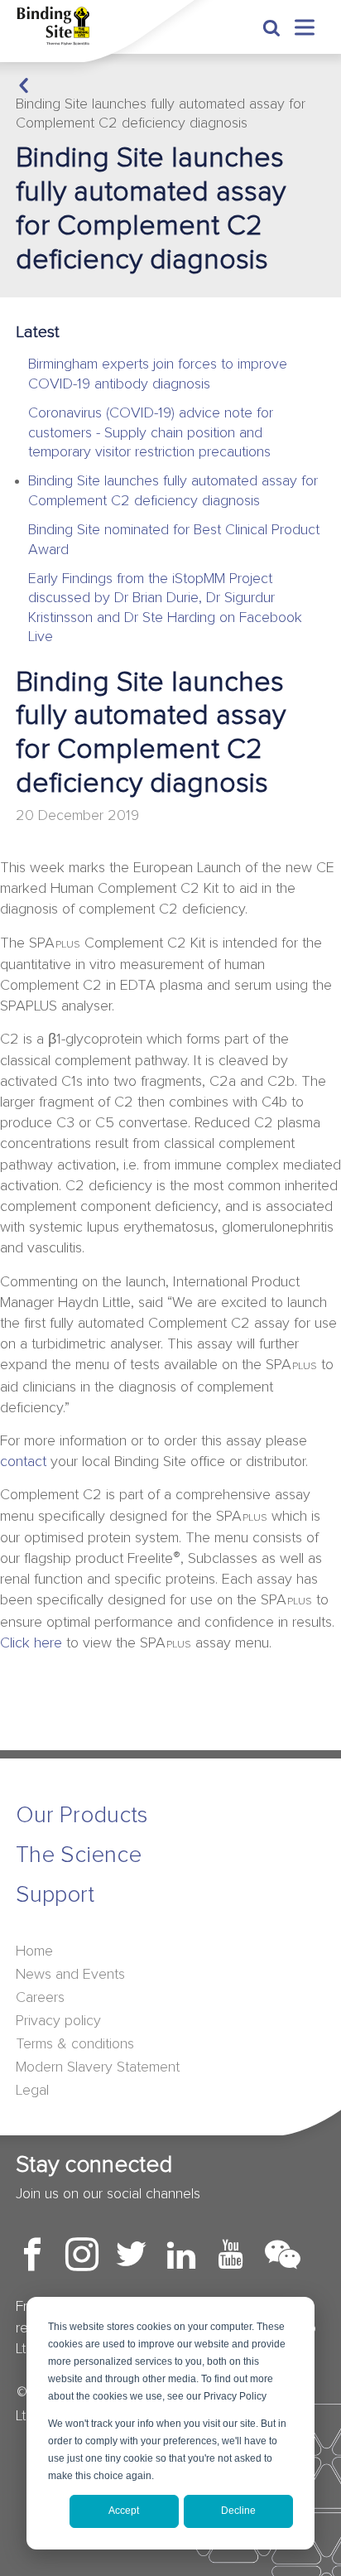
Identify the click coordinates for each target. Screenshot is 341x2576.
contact (23, 1462)
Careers (40, 1998)
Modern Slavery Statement (98, 2067)
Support (55, 1895)
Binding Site (62, 26)
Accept (124, 2511)
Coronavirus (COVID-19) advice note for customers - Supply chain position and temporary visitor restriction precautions (151, 433)
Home (34, 1951)
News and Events (70, 1975)
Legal (32, 2091)
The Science (79, 1855)
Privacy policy (58, 2021)
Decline (238, 2511)
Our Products (82, 1816)
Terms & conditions (75, 2044)
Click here (31, 1643)
